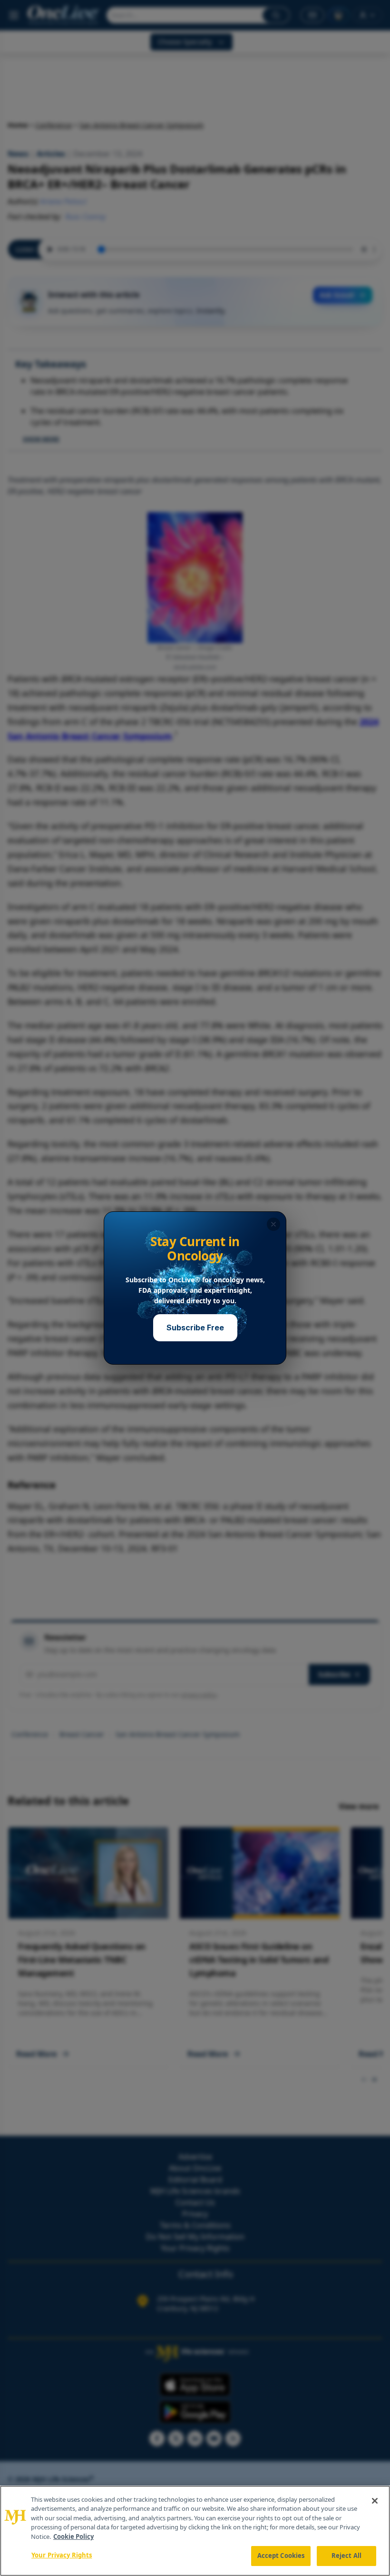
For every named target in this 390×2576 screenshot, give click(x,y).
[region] (195, 2531)
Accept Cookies (281, 2556)
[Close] (375, 2501)
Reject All (346, 2556)
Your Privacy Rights (62, 2555)
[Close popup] (273, 1224)
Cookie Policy (73, 2536)
